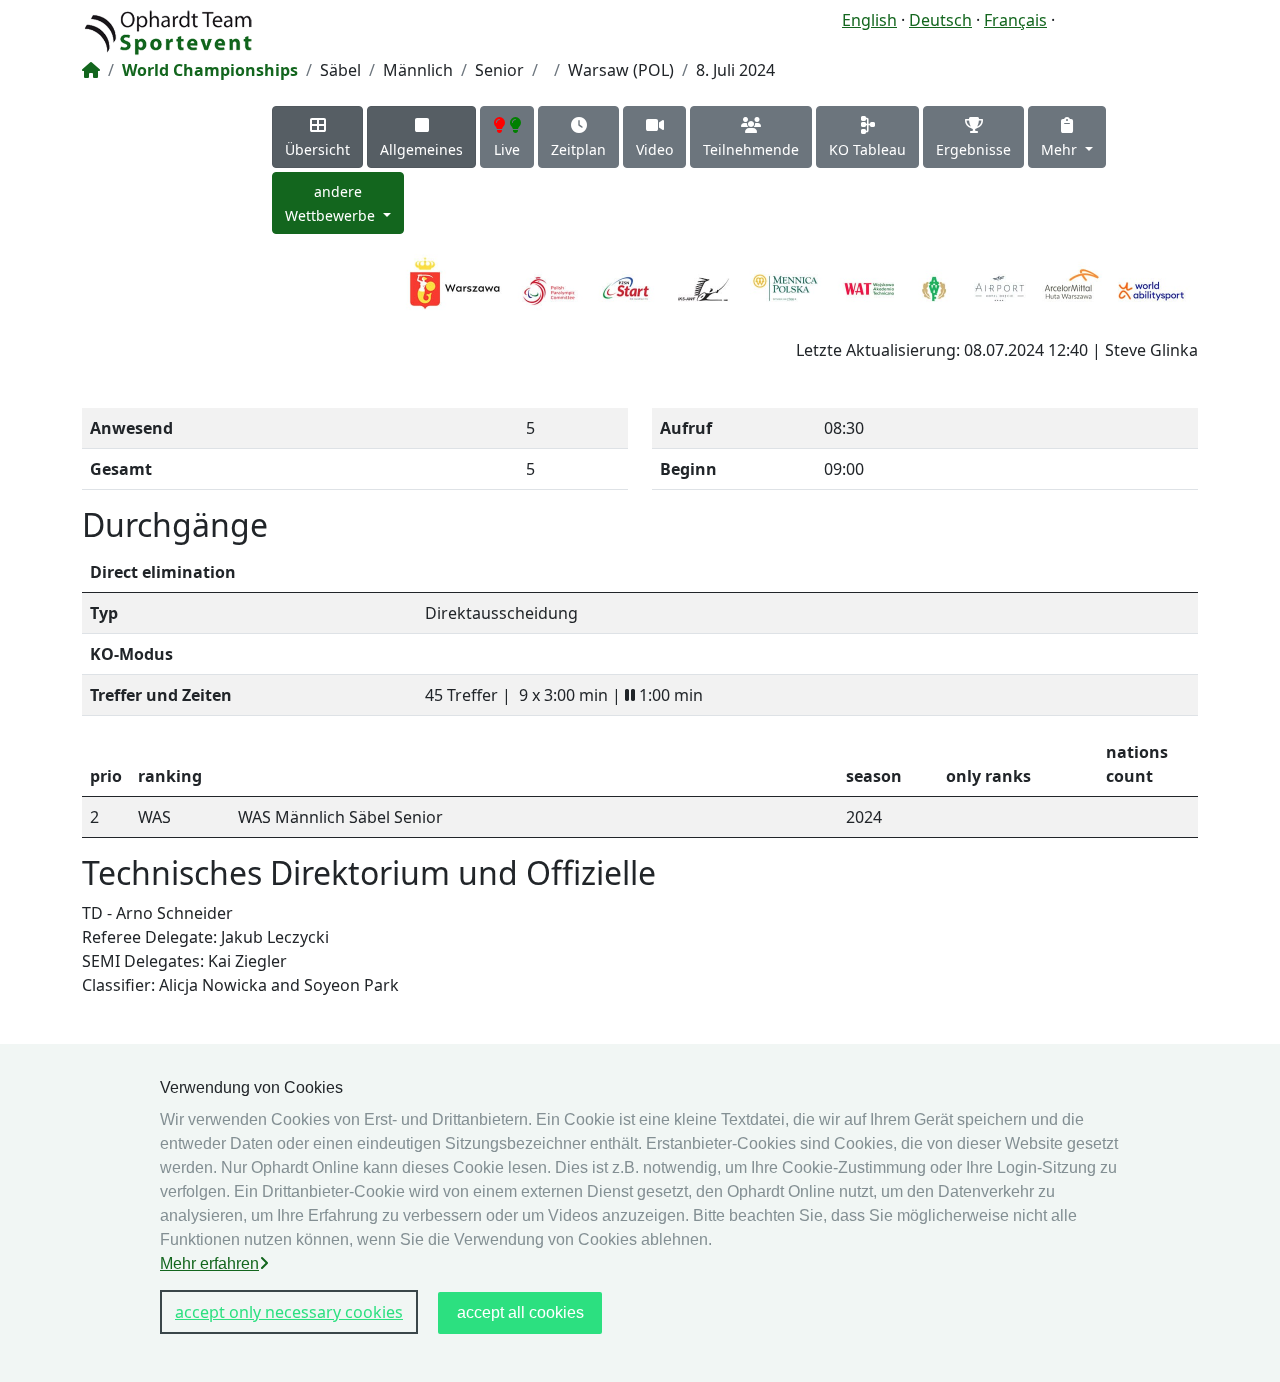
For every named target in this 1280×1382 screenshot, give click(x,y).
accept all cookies (520, 1312)
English (869, 20)
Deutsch (940, 20)
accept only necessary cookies (289, 1312)
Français (1015, 20)
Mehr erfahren (209, 1263)
